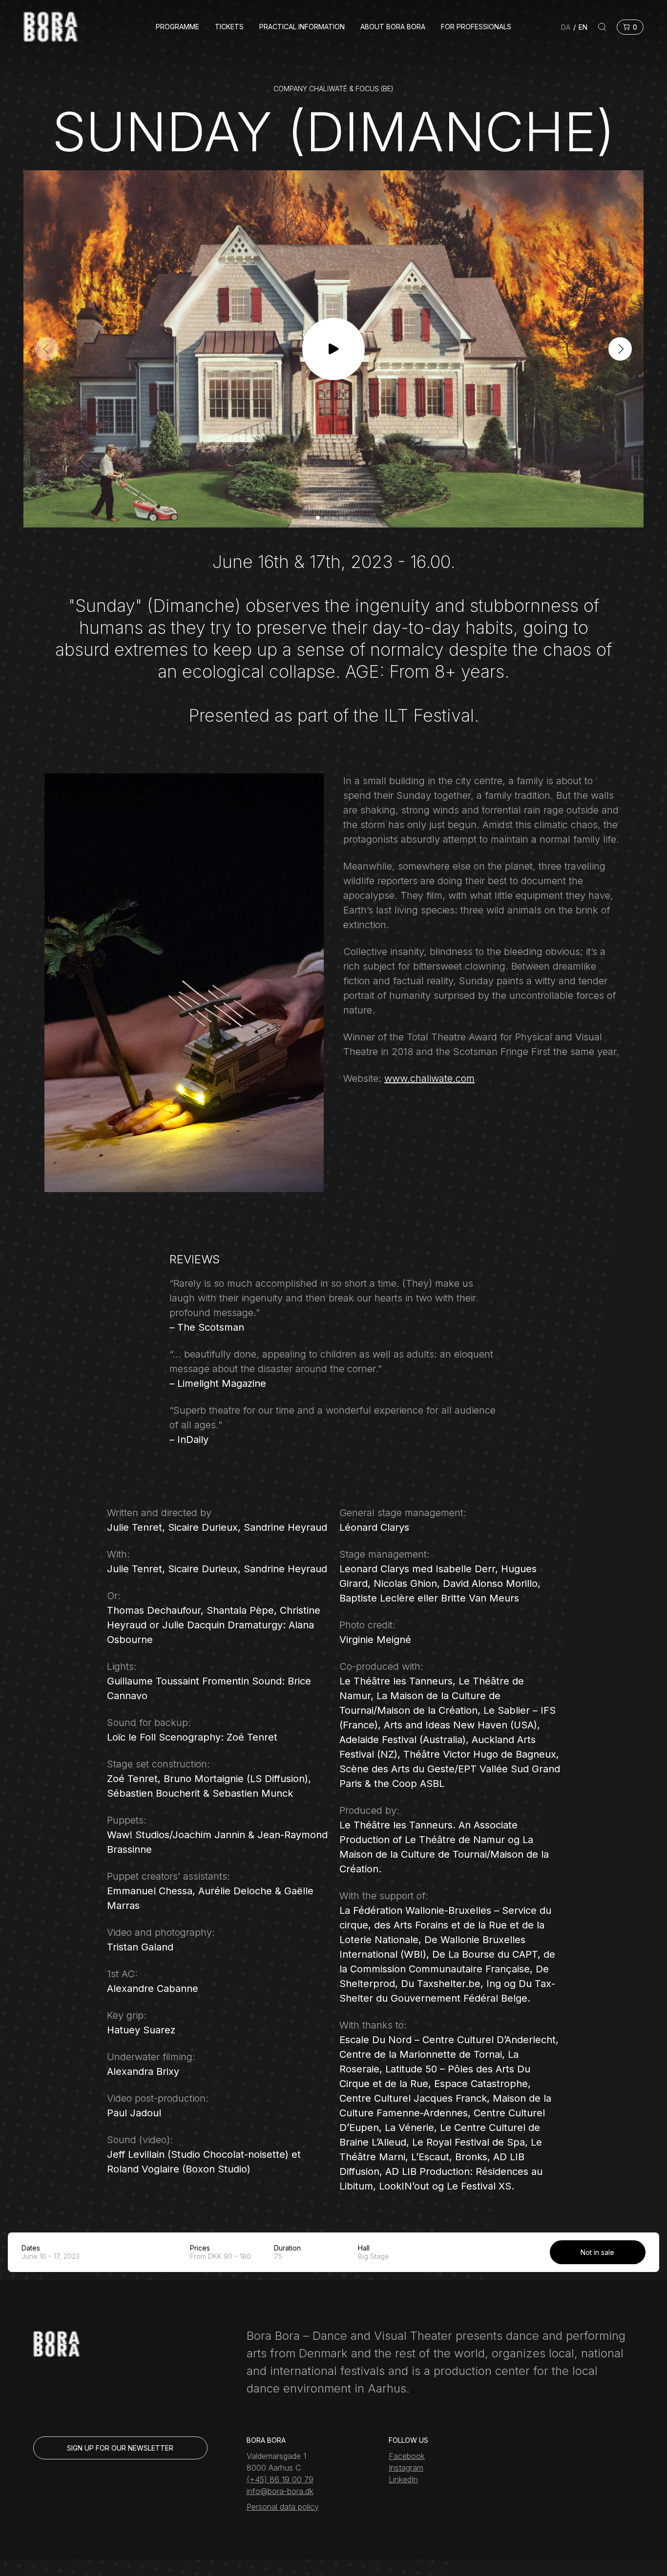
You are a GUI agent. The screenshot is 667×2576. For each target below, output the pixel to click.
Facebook (407, 2456)
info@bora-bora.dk (280, 2491)
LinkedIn (403, 2479)
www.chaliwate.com (429, 1078)
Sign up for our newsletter (120, 2448)
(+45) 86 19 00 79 (280, 2479)
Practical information (302, 27)
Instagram (406, 2468)
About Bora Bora (393, 27)
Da (566, 27)
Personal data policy (283, 2507)
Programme (177, 27)
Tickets (229, 27)
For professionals (476, 27)
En (583, 27)
